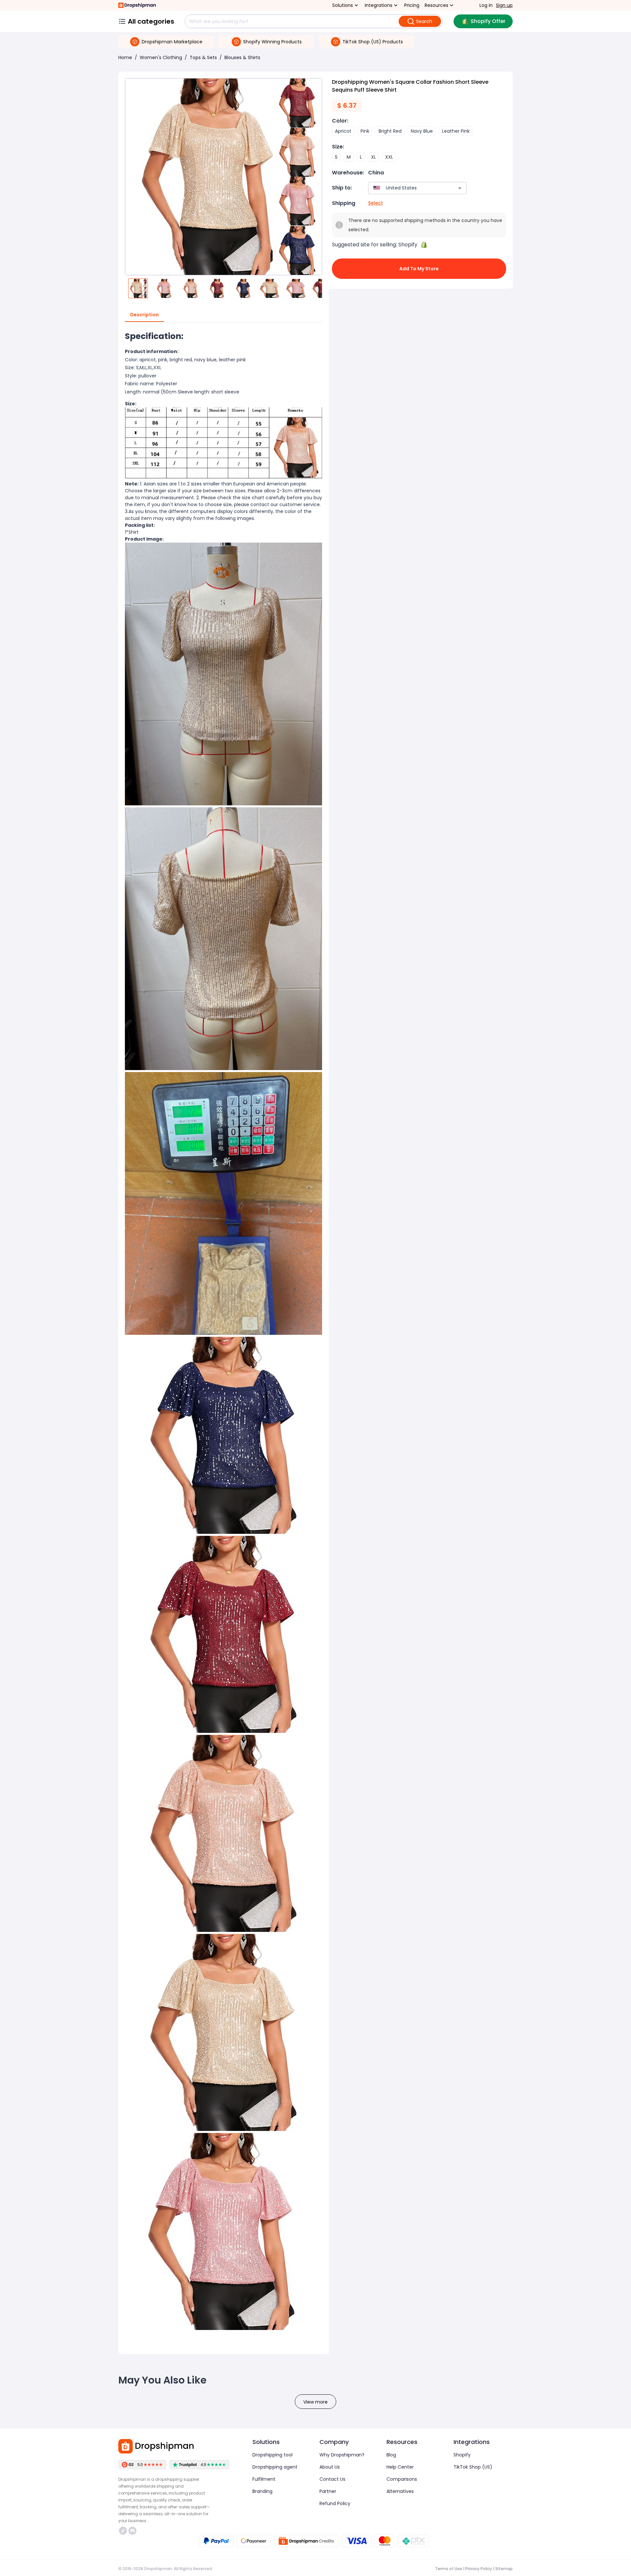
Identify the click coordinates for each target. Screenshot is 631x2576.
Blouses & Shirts (242, 57)
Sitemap (504, 2569)
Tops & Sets (203, 57)
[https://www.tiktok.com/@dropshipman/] (123, 2531)
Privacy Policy (479, 2569)
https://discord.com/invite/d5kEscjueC (133, 2531)
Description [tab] (144, 315)
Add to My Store (419, 269)
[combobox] (408, 188)
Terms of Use (449, 2569)
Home (125, 57)
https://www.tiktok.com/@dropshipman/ (124, 2531)
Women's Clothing (161, 57)
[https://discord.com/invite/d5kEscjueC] (132, 2531)
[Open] (460, 188)
